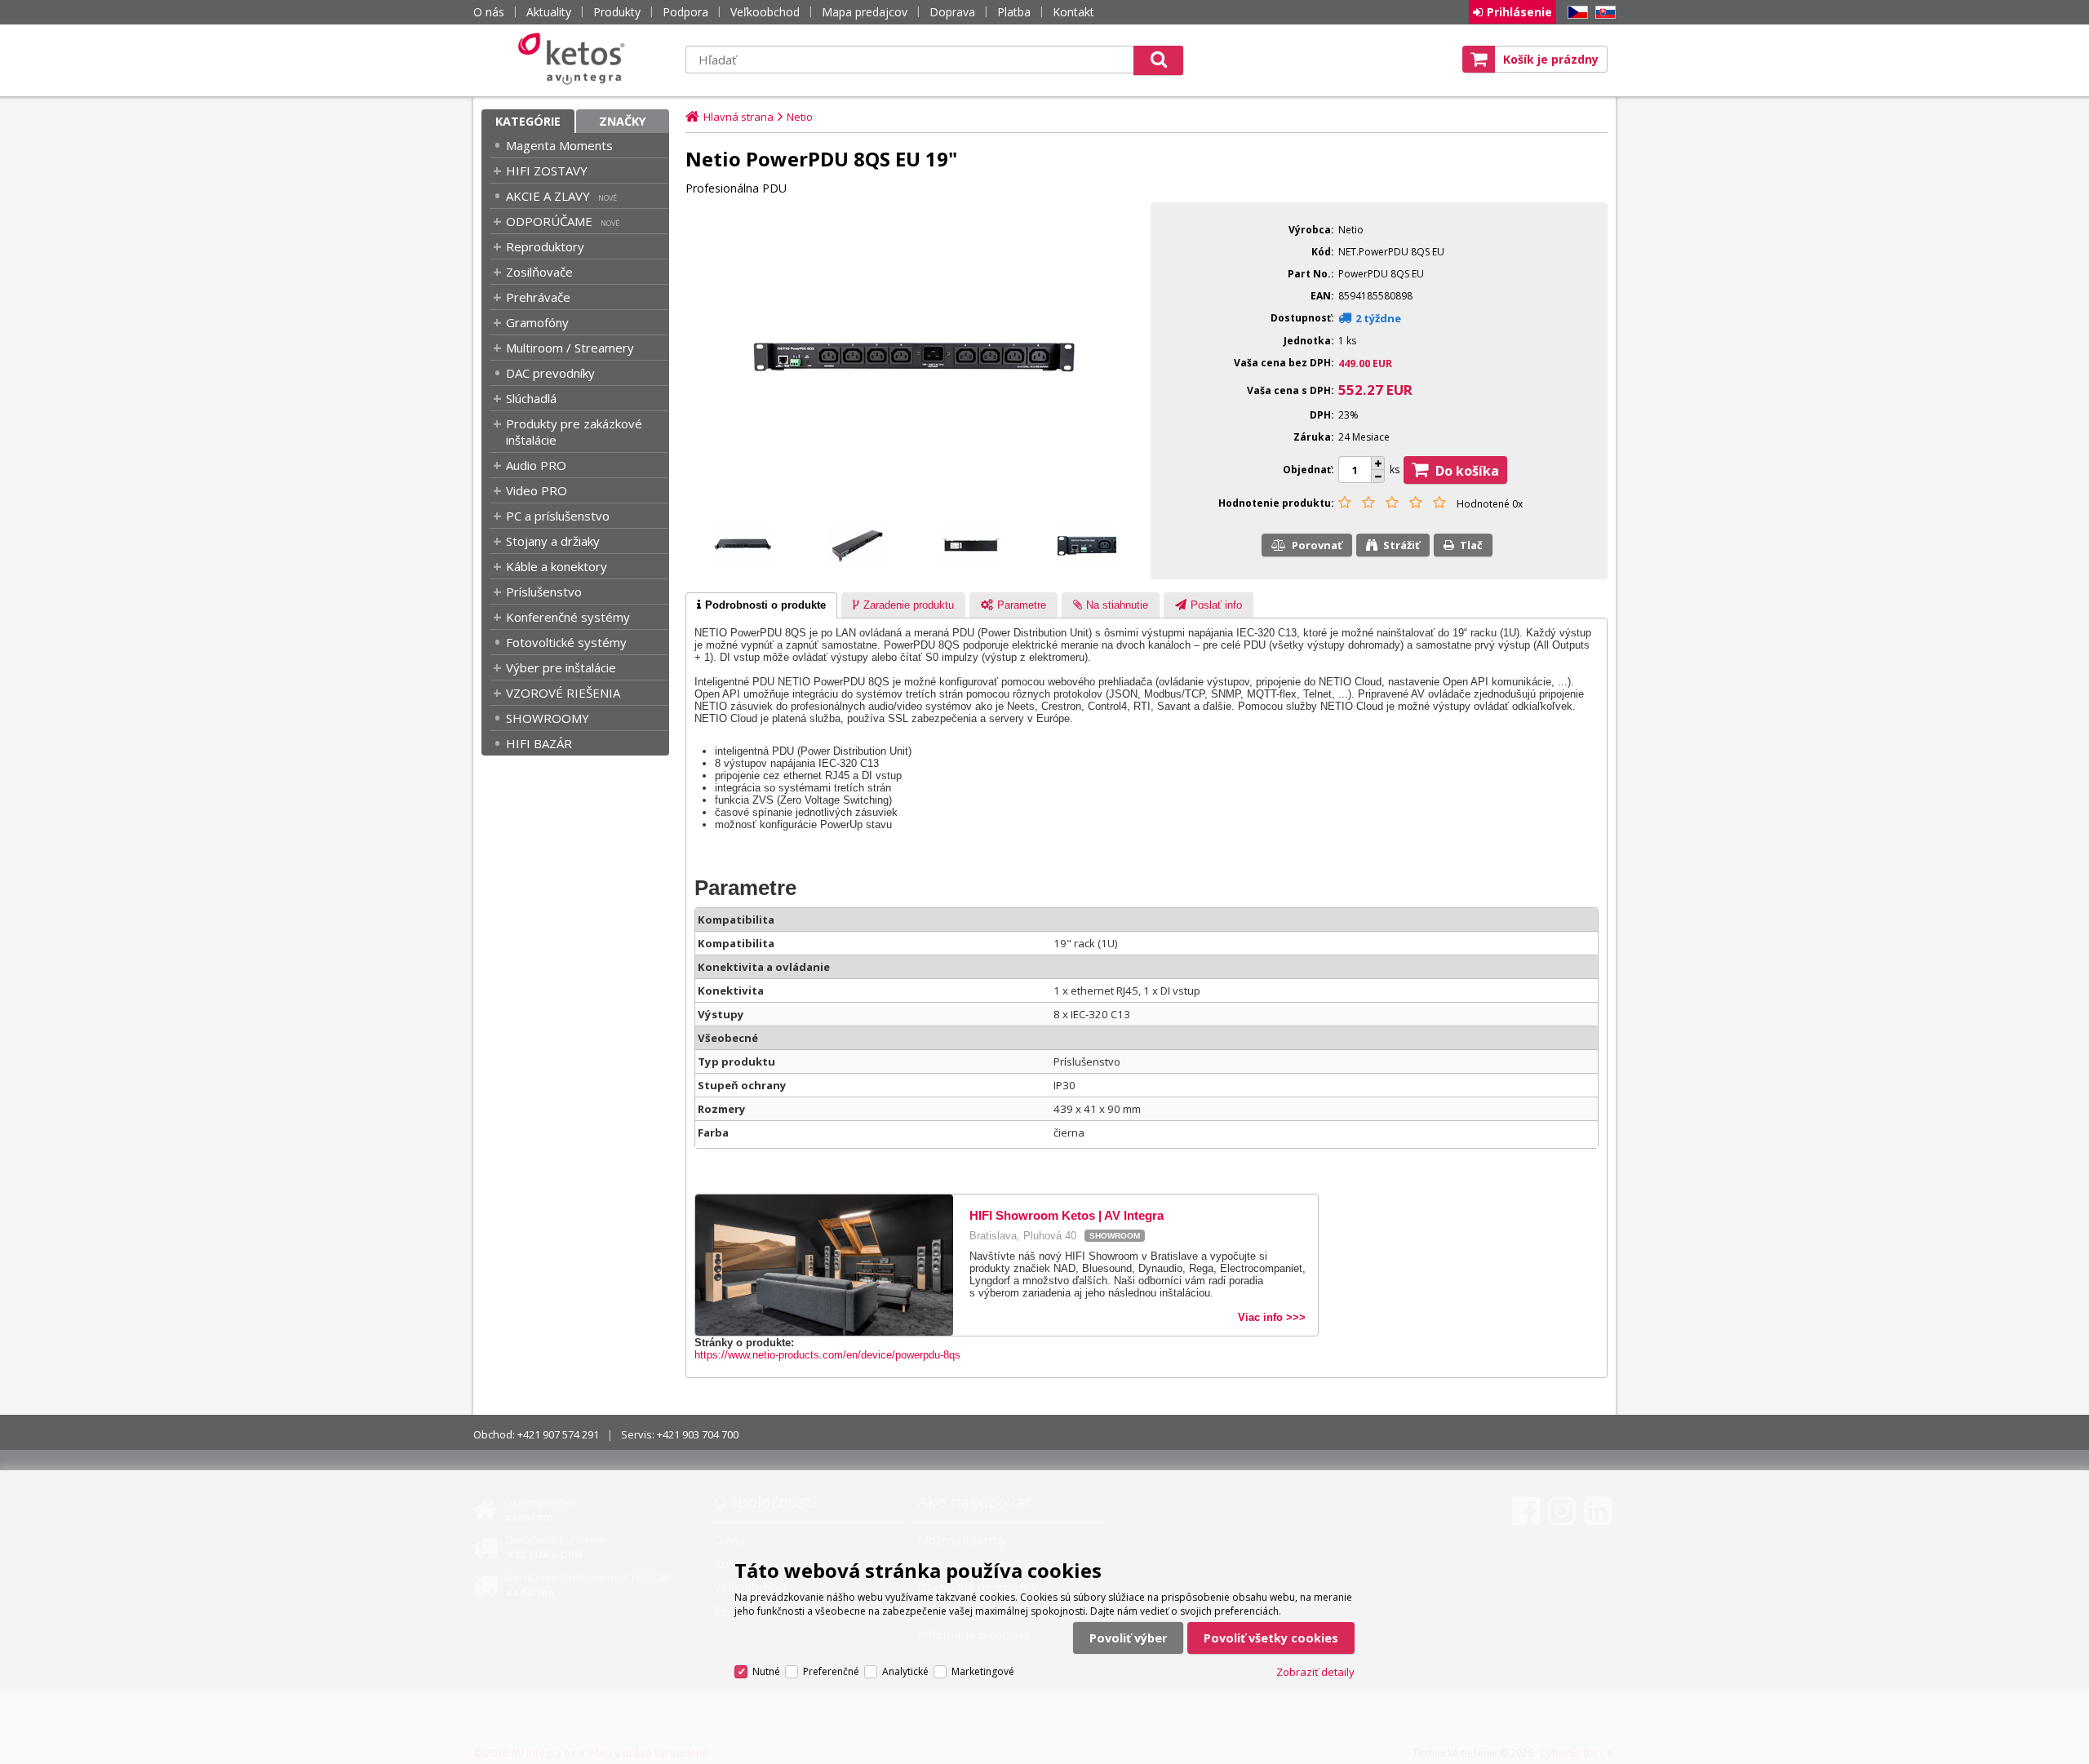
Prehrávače (538, 297)
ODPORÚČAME (549, 221)
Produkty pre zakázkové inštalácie (574, 432)
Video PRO (537, 490)
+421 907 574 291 (558, 1434)
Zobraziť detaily (1315, 1672)
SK (1603, 13)
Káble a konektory (557, 566)
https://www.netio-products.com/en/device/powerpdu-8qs (827, 1355)
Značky (623, 121)
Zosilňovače (539, 272)
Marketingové (983, 1671)
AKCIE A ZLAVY (548, 196)
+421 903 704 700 (698, 1434)
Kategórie (528, 121)
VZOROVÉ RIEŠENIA (563, 693)
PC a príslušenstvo (558, 516)
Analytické (905, 1671)
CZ (1575, 13)
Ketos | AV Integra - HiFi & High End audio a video (575, 59)
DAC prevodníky (550, 373)
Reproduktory (545, 246)
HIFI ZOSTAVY (547, 171)
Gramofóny (537, 322)
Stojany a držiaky (553, 541)
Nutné (766, 1671)
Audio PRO (536, 465)
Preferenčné (831, 1671)
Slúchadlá (531, 398)
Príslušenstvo (544, 592)
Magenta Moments (559, 145)
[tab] (761, 605)
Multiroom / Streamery (570, 348)
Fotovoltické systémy (566, 642)
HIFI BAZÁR (539, 743)
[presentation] (761, 605)
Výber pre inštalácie (561, 667)
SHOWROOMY (548, 718)
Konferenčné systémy (568, 617)
